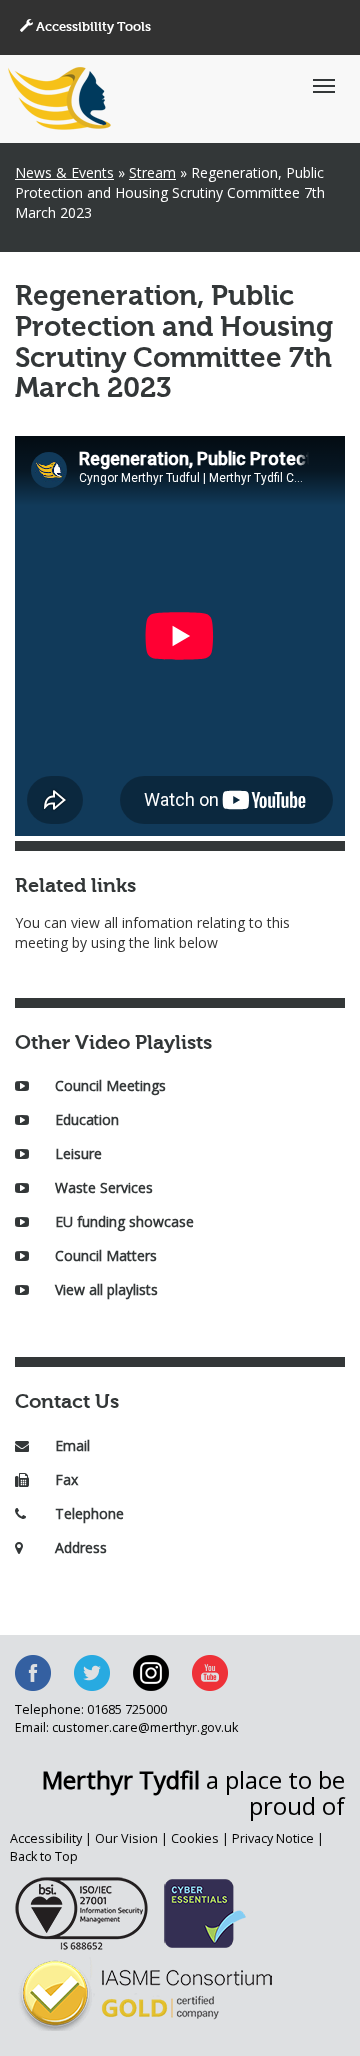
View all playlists (106, 1289)
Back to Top (44, 1856)
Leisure (78, 1153)
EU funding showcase (124, 1221)
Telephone (89, 1513)
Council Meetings (110, 1085)
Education (87, 1119)
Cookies (195, 1838)
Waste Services (104, 1187)
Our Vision (126, 1838)
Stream (152, 172)
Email (72, 1445)
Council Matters (106, 1255)
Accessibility (46, 1838)
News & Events (64, 172)
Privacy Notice (273, 1838)
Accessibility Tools (92, 27)
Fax (66, 1479)
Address (81, 1547)
